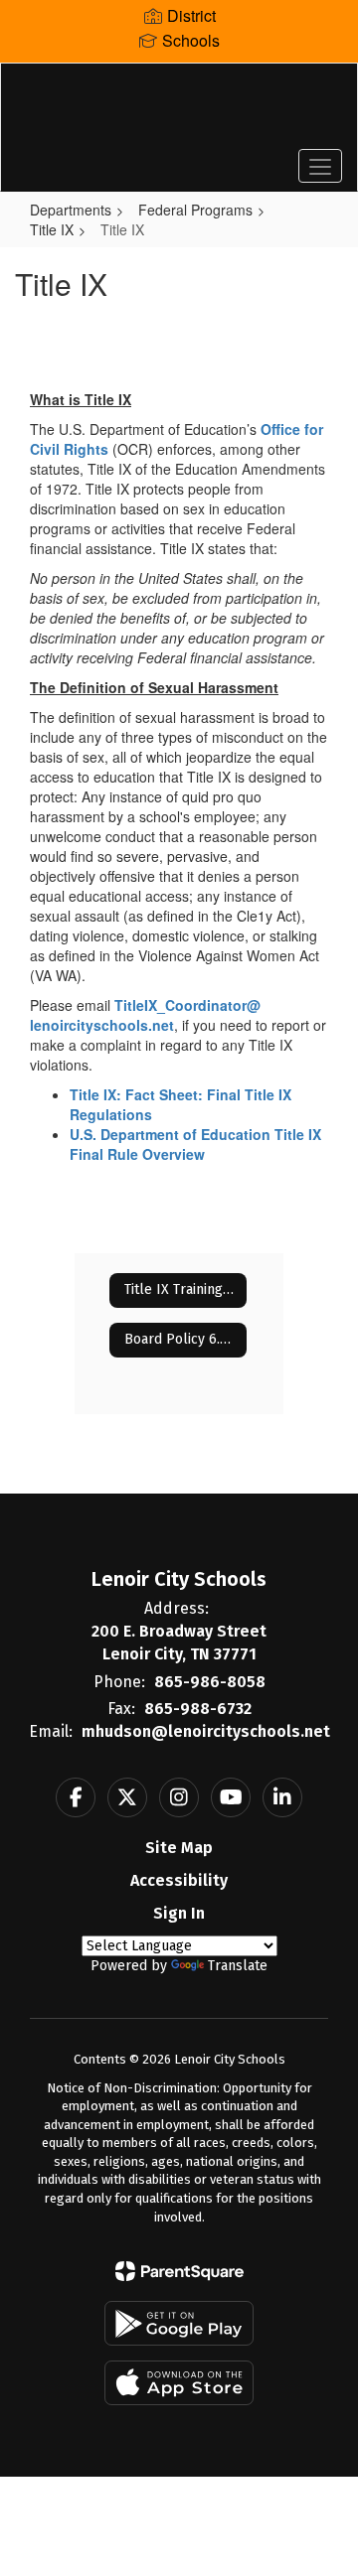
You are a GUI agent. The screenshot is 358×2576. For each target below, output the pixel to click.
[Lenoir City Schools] (179, 112)
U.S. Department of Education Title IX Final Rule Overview (195, 1144)
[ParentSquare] (179, 2271)
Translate (238, 1966)
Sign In (179, 1913)
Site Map (179, 1848)
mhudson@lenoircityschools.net (206, 1731)
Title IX (52, 229)
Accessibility (179, 1880)
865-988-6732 (198, 1709)
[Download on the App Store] (179, 2383)
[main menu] (320, 166)
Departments (71, 210)
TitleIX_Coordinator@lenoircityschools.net (145, 1015)
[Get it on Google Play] (179, 2323)
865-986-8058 (210, 1682)
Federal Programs (195, 210)
